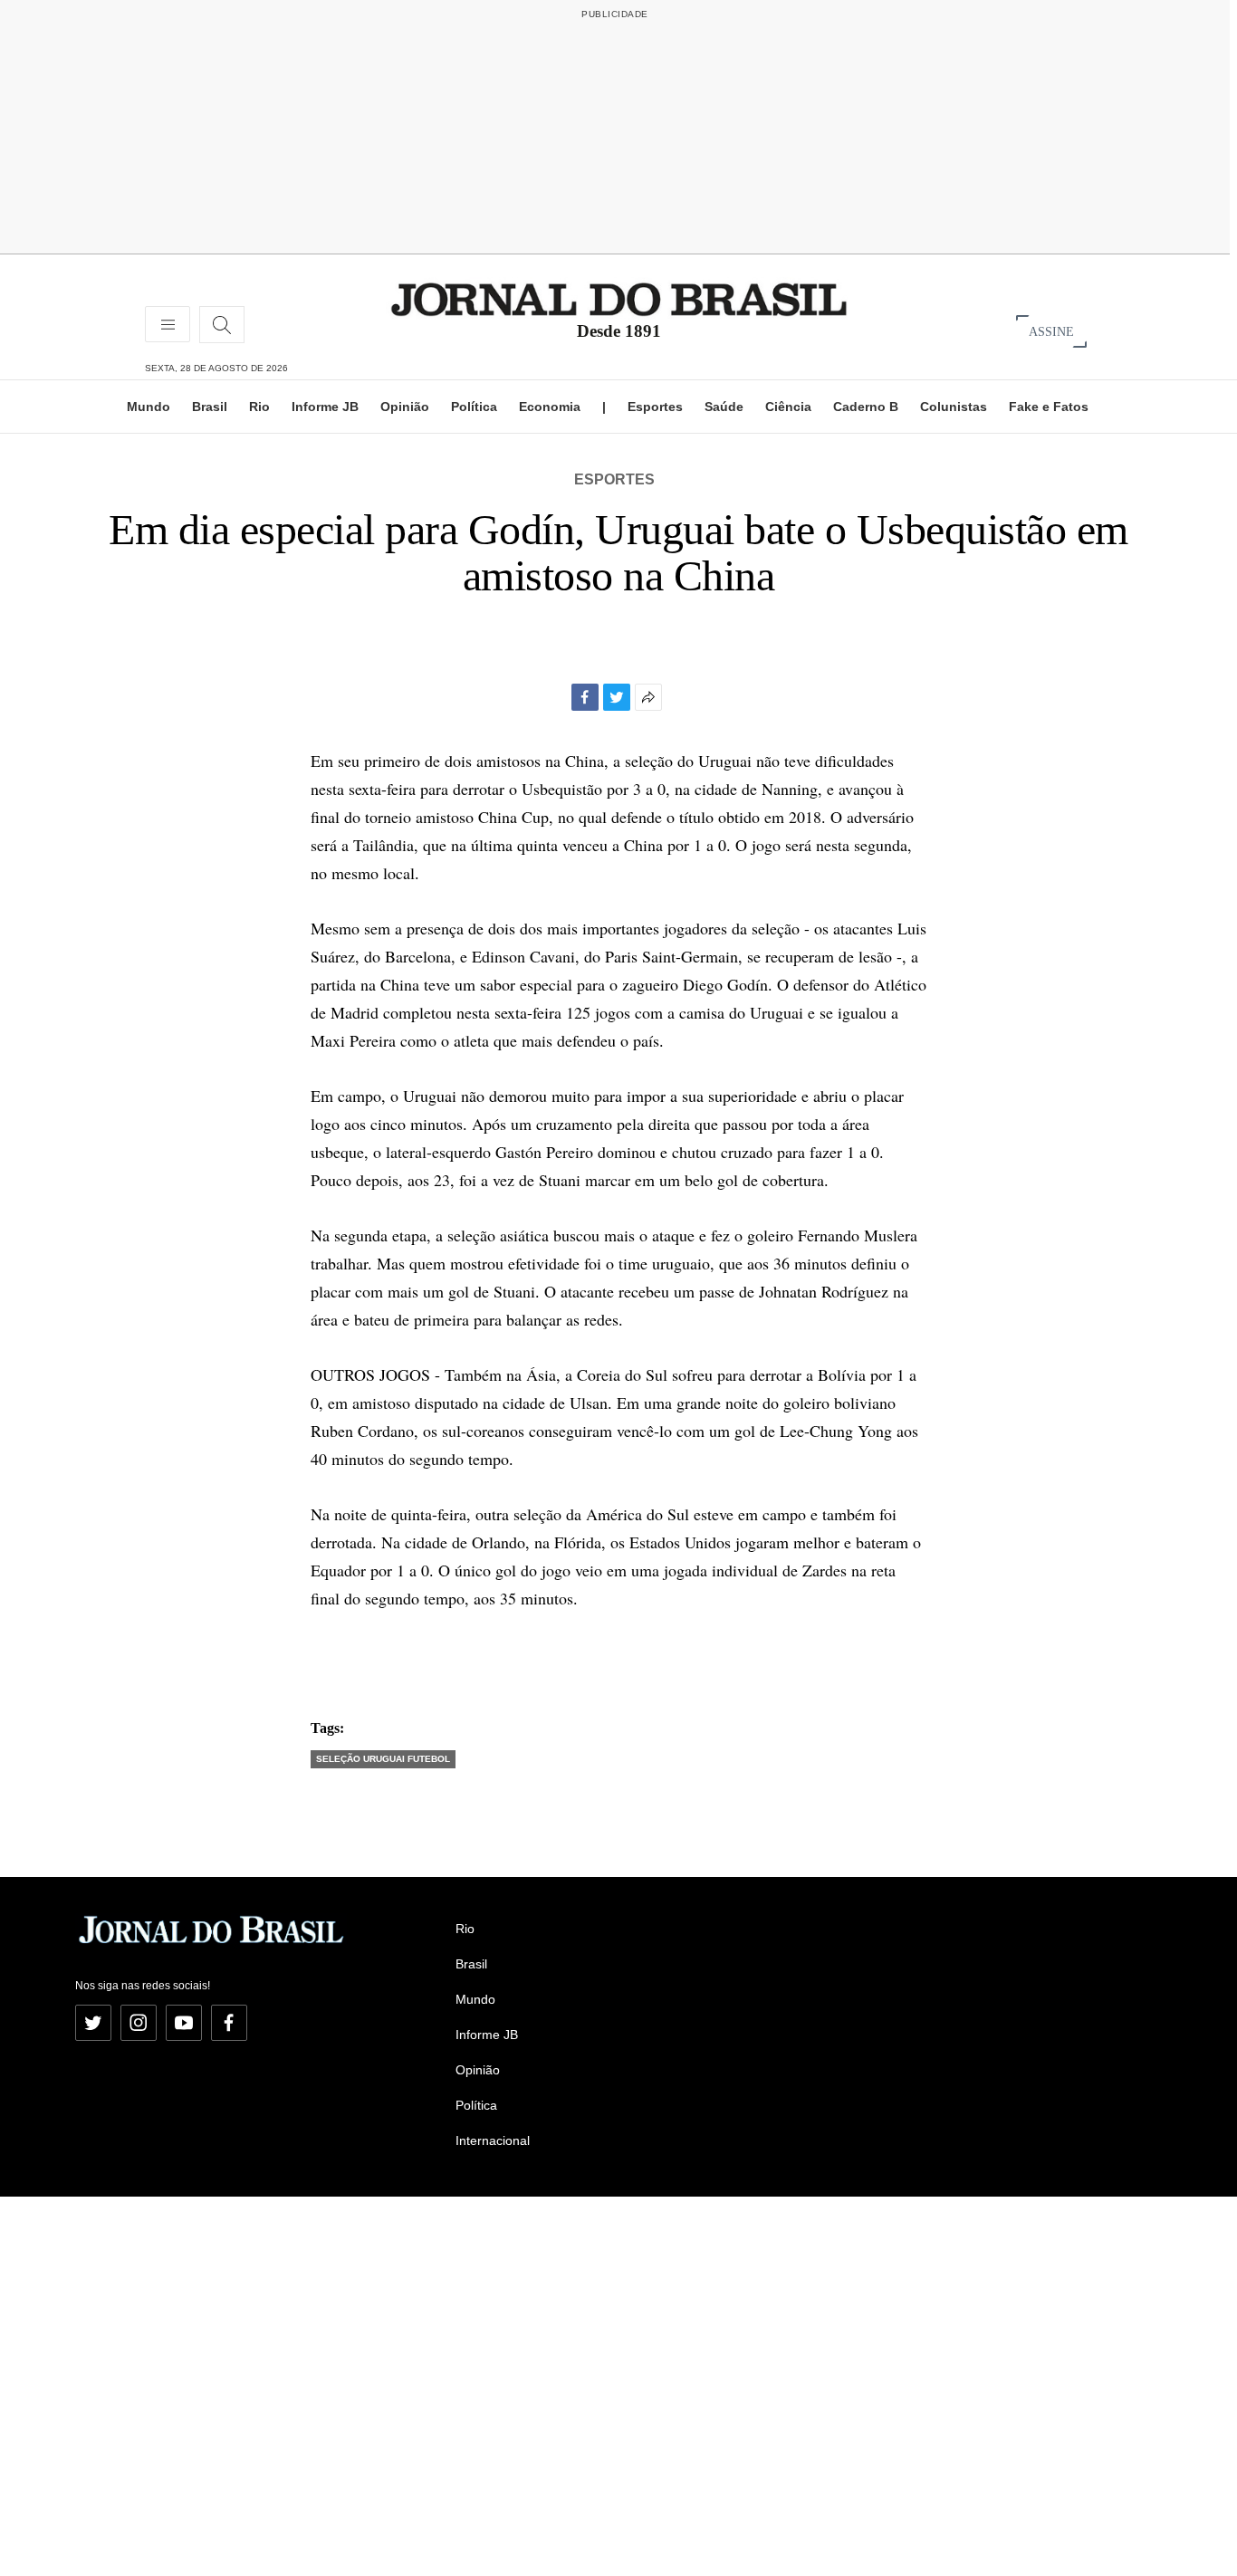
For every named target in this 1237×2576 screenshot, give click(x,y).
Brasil (210, 407)
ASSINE (1051, 331)
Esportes (655, 407)
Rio (259, 407)
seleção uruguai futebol (383, 1759)
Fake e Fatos (1049, 407)
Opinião (405, 407)
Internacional (493, 2140)
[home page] (619, 298)
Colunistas (954, 407)
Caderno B (866, 407)
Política (474, 407)
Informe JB (325, 407)
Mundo (149, 407)
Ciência (788, 407)
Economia (550, 407)
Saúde (724, 407)
